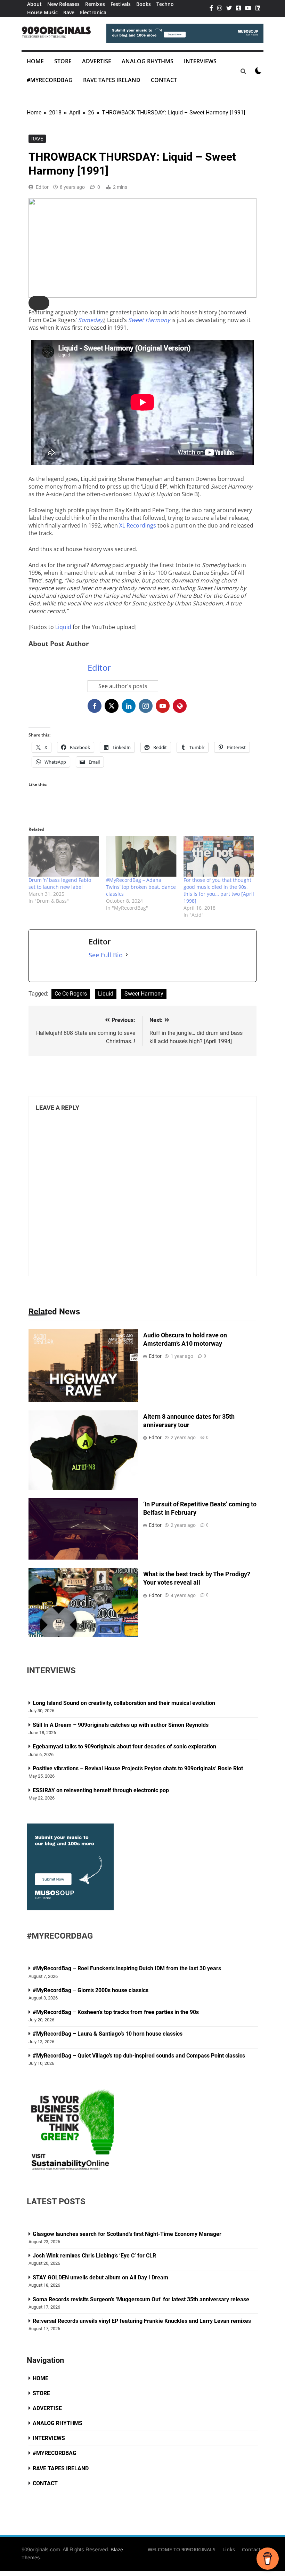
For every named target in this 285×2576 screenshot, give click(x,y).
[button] (39, 303)
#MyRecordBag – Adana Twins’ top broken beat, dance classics (141, 887)
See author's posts (123, 686)
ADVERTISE (97, 61)
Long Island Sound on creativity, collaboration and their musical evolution (124, 1703)
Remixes (95, 4)
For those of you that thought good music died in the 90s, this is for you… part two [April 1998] (219, 890)
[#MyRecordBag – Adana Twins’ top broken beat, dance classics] (141, 856)
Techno (165, 4)
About (34, 4)
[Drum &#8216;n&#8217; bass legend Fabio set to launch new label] (64, 856)
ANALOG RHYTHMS (148, 61)
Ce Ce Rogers (71, 994)
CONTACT (164, 80)
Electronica (93, 12)
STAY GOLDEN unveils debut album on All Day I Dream (100, 2277)
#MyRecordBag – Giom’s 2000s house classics (91, 1990)
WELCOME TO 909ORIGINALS (182, 2549)
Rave (69, 12)
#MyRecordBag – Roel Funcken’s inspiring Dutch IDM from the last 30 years (127, 1968)
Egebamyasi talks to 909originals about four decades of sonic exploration (124, 1746)
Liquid (63, 627)
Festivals (121, 4)
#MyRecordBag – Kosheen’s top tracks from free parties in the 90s (116, 2012)
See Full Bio (106, 955)
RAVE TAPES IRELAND (112, 80)
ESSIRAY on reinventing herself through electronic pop (101, 1790)
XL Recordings (138, 525)
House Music (42, 12)
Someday (90, 320)
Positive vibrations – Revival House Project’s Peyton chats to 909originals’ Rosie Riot (139, 1768)
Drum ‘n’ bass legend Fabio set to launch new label (60, 883)
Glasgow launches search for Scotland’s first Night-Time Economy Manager (127, 2234)
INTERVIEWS (200, 61)
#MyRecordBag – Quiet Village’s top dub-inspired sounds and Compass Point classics (139, 2056)
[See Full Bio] (127, 955)
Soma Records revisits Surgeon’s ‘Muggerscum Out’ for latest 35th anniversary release (141, 2299)
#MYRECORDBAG (50, 80)
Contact (251, 2549)
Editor (42, 187)
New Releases (63, 4)
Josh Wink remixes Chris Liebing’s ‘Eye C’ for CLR (94, 2256)
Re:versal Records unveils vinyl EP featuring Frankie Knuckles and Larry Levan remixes (142, 2321)
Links (229, 2549)
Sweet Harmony (144, 994)
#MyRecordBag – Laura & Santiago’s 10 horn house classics (108, 2034)
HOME (35, 61)
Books (144, 4)
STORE (63, 61)
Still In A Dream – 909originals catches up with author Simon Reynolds (121, 1725)
